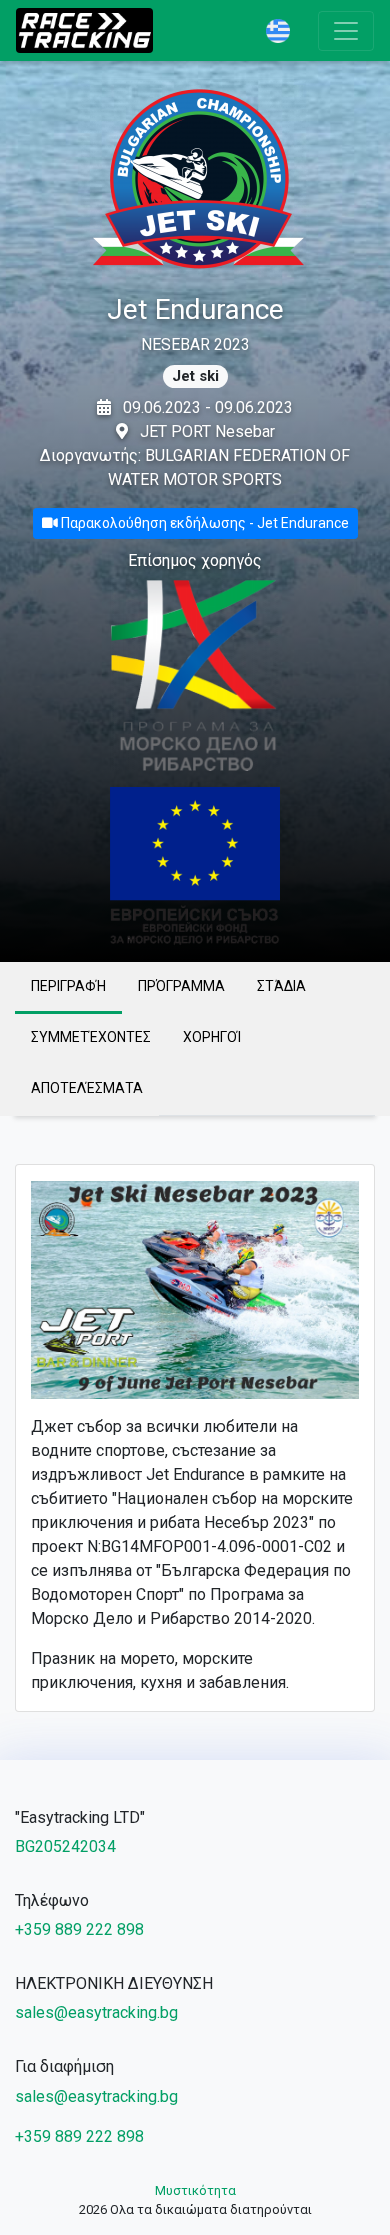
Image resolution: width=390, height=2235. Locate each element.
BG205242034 (65, 1846)
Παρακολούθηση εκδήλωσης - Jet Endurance (203, 523)
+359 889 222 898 (79, 1929)
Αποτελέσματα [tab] (87, 1088)
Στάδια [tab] (281, 986)
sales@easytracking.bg (96, 2012)
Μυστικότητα (195, 2190)
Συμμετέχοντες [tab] (91, 1037)
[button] (284, 30)
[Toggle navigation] (346, 31)
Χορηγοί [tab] (212, 1037)
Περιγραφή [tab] (68, 986)
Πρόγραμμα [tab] (181, 986)
